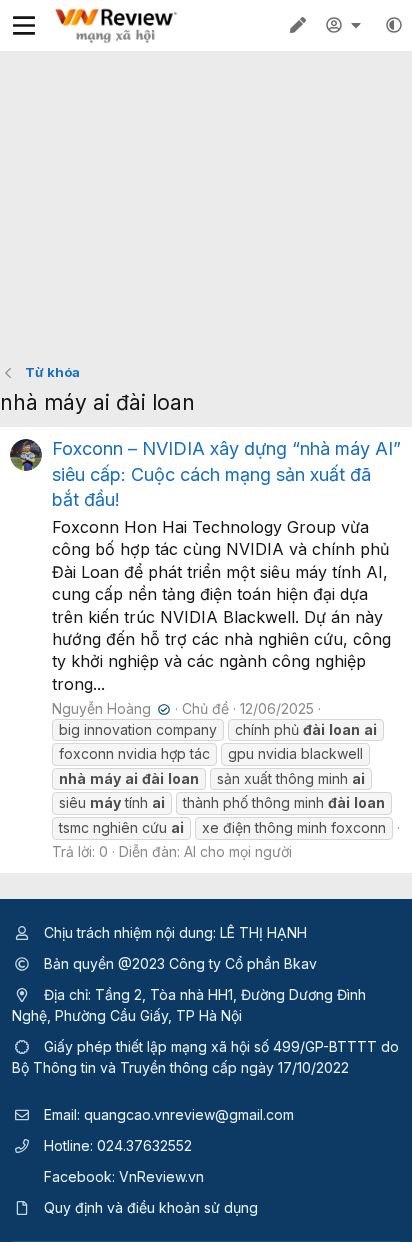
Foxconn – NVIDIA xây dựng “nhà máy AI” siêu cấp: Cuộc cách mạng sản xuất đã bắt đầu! (226, 473)
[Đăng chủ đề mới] (298, 25)
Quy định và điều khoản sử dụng (151, 1207)
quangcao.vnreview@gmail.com (189, 1114)
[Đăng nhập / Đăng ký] (346, 25)
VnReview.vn (161, 1176)
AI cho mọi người (238, 851)
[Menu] (24, 25)
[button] (394, 25)
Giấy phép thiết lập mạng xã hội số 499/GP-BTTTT (210, 1046)
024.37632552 (144, 1145)
